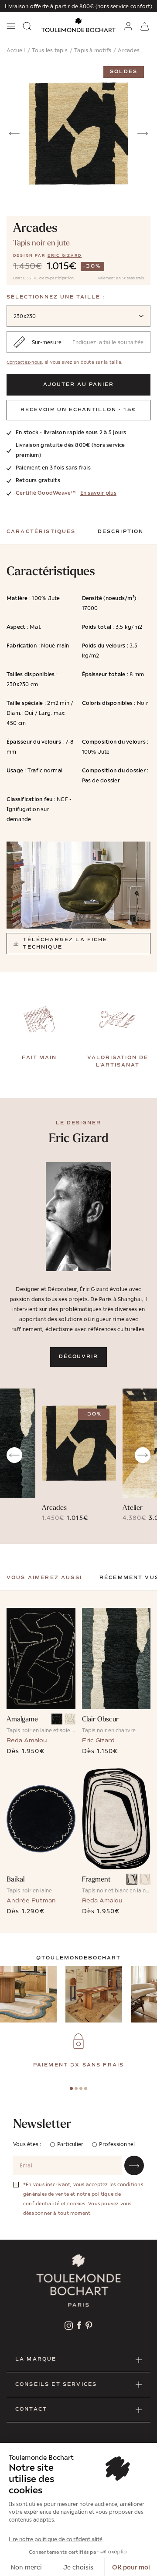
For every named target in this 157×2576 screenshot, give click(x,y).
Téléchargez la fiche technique (65, 943)
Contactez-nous (24, 362)
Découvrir (79, 1357)
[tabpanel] (78, 2051)
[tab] (71, 2088)
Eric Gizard (65, 255)
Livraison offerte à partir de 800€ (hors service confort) (78, 6)
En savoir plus (98, 493)
